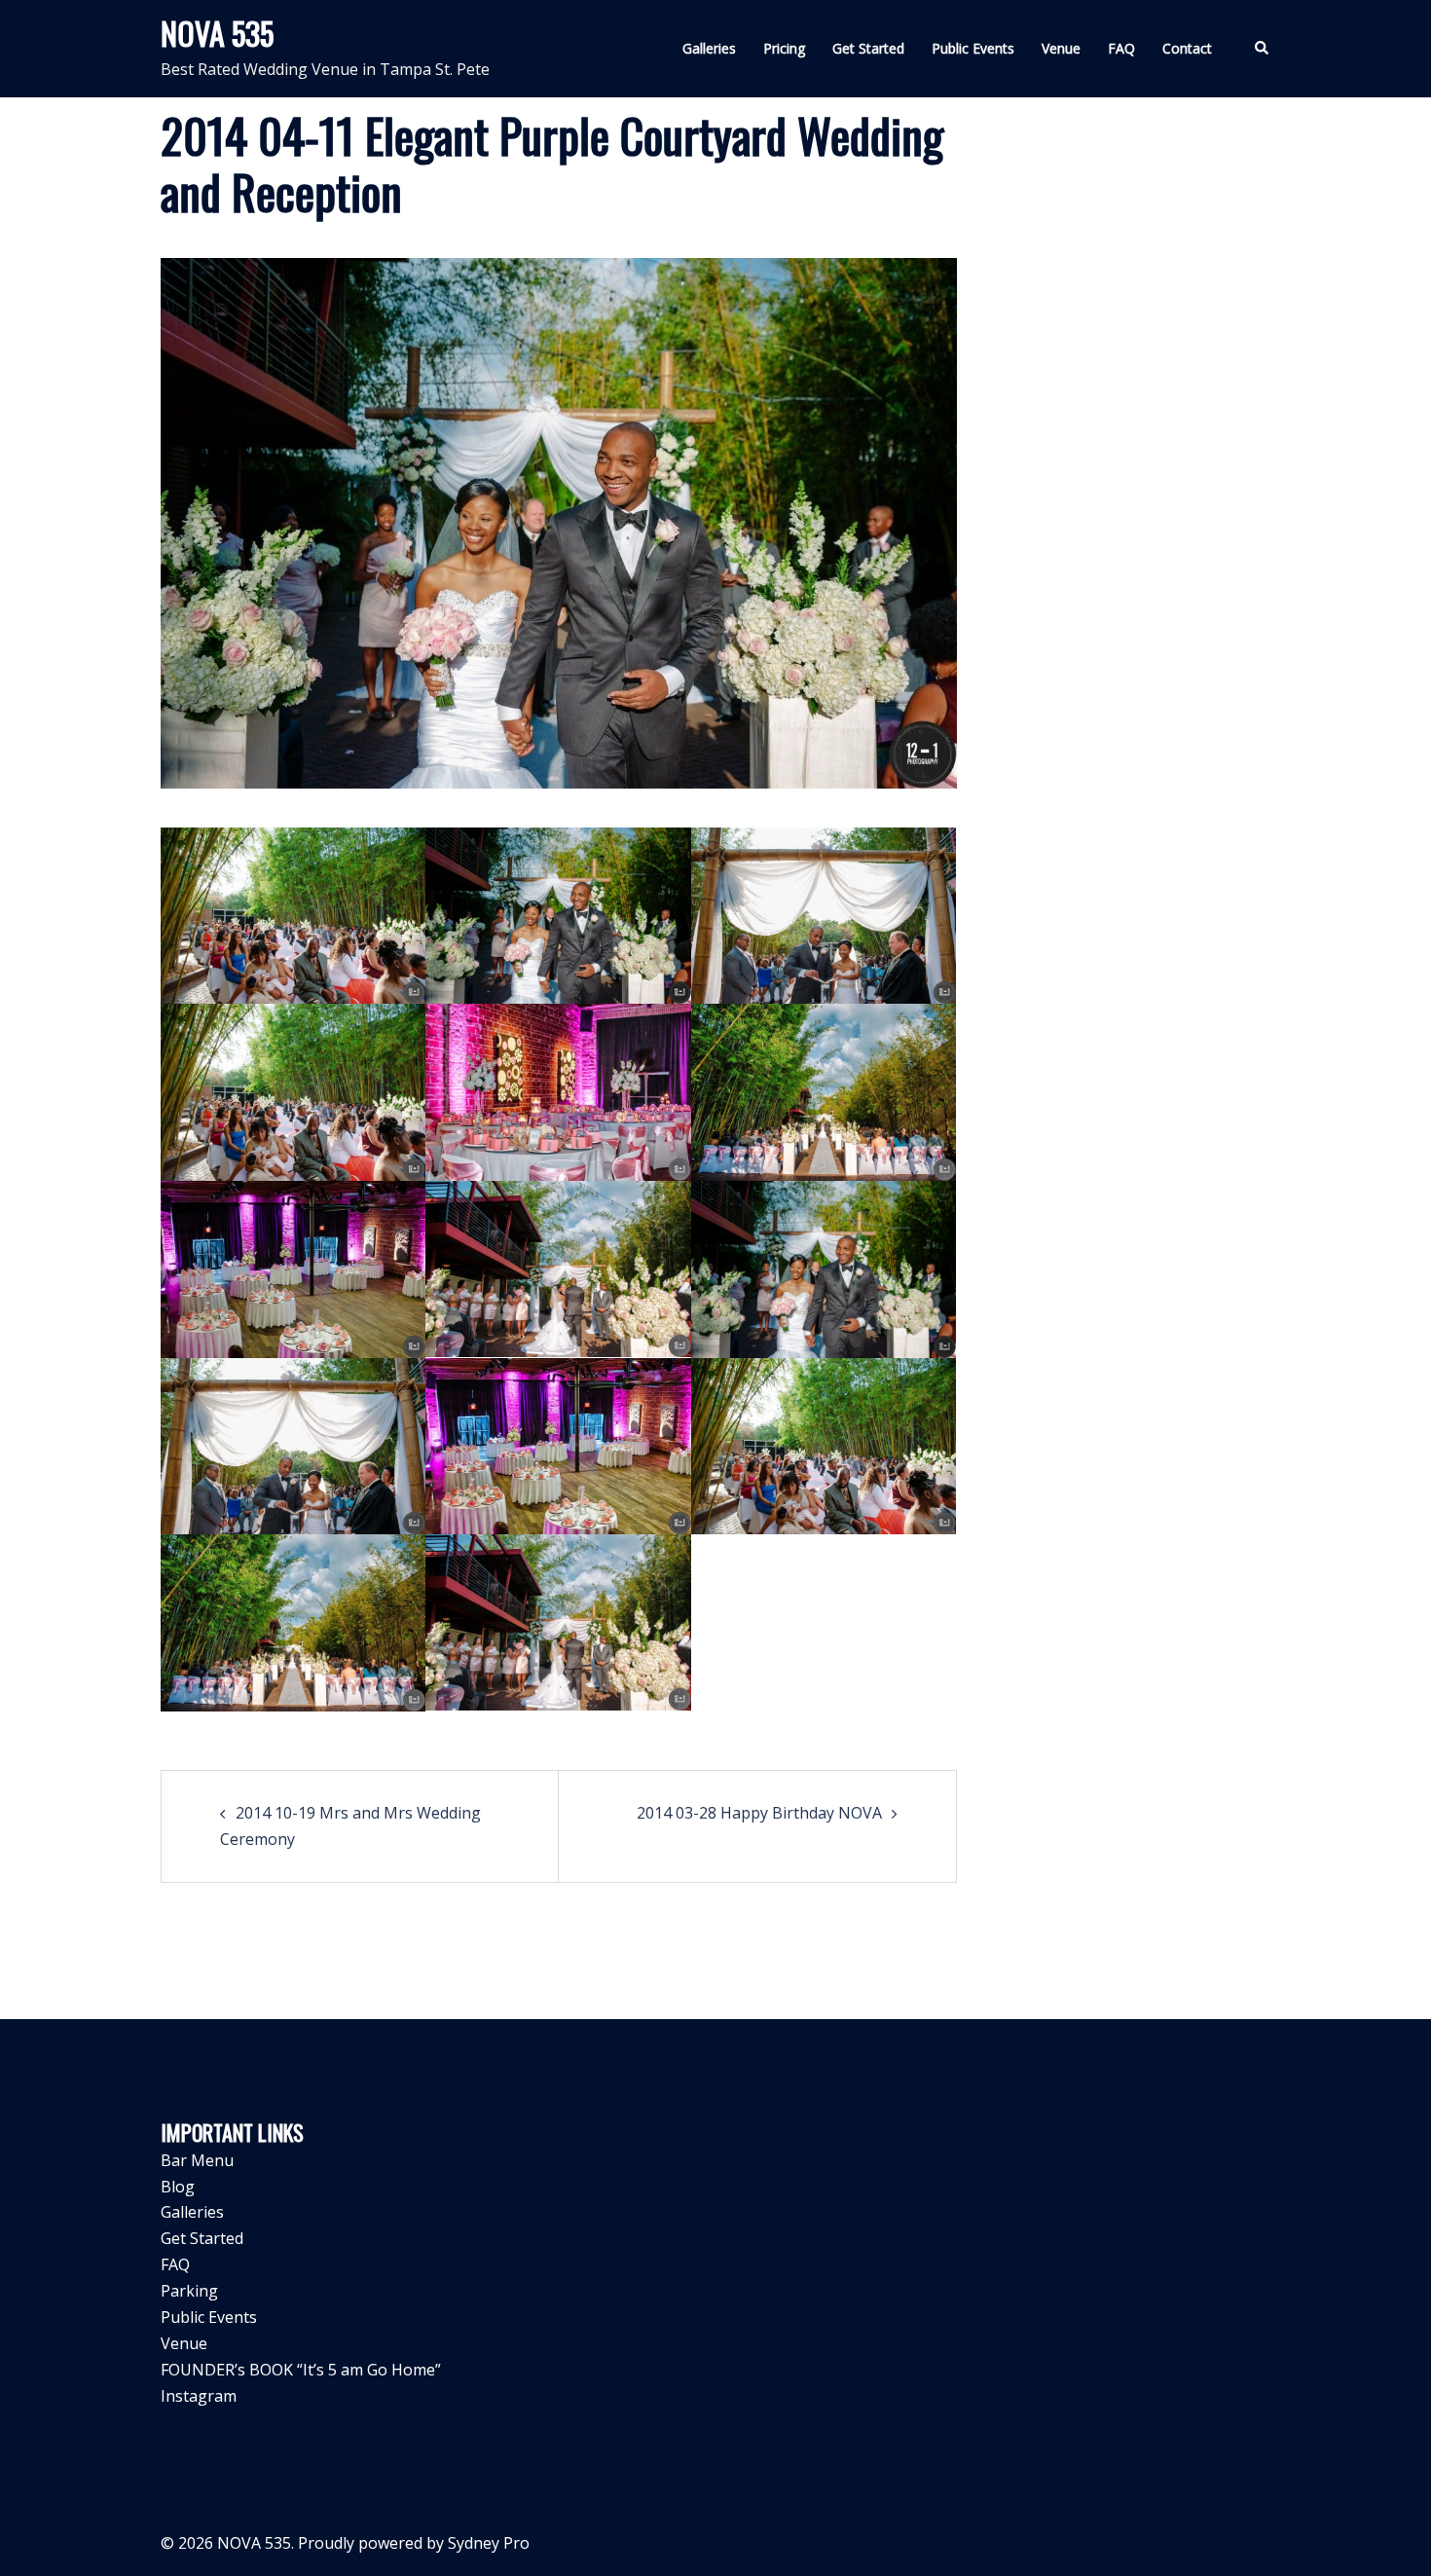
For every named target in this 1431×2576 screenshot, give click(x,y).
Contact (1187, 48)
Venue (1061, 48)
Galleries (709, 48)
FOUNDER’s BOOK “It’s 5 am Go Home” (301, 2370)
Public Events (973, 48)
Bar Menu (197, 2160)
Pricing (784, 48)
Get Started (868, 48)
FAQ (1121, 48)
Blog (178, 2187)
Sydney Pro (489, 2543)
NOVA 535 (217, 33)
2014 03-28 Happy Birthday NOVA (759, 1813)
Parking (189, 2291)
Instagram (199, 2396)
